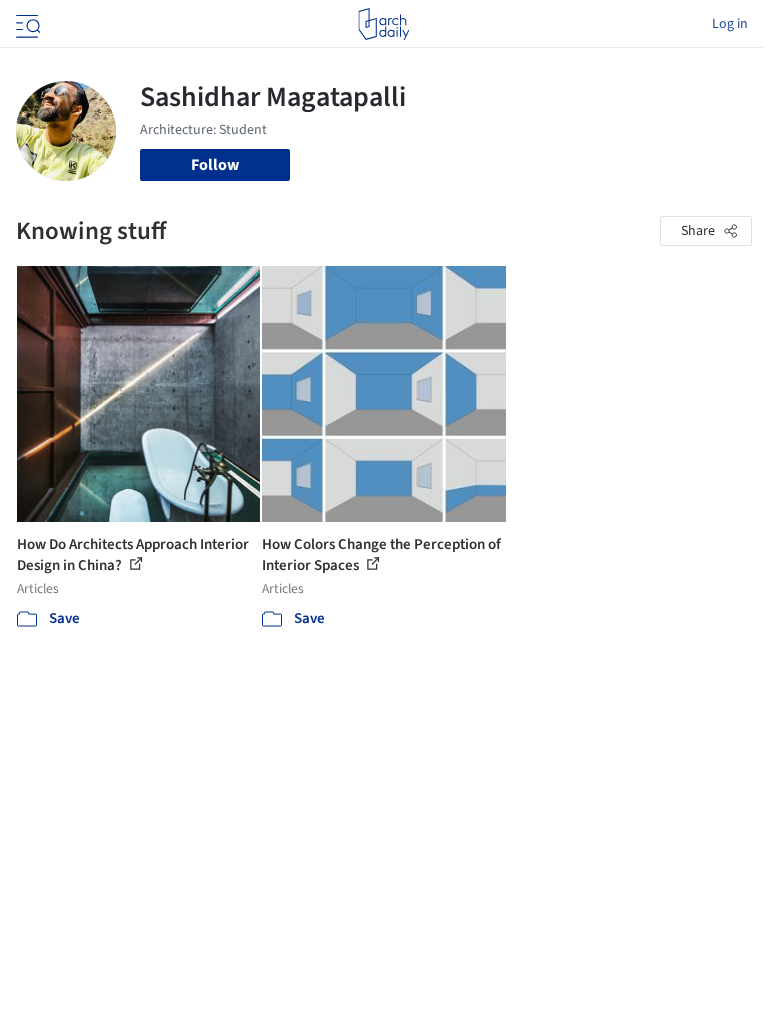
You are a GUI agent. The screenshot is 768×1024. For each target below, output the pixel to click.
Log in (730, 24)
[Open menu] (26, 24)
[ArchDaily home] (383, 24)
